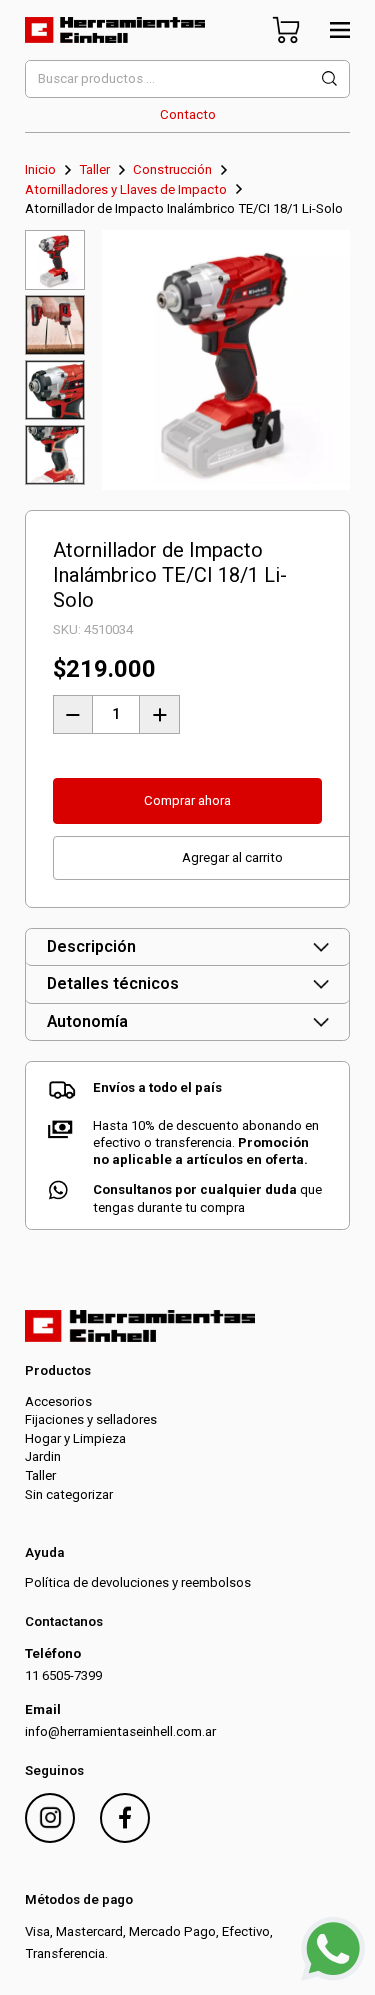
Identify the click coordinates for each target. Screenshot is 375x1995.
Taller (94, 169)
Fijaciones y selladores (91, 1419)
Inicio (40, 169)
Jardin (43, 1456)
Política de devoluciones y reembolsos (138, 1582)
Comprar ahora (187, 800)
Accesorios (58, 1401)
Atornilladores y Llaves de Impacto (126, 189)
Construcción (172, 169)
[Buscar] (329, 79)
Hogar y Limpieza (75, 1438)
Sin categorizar (69, 1494)
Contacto (188, 114)
